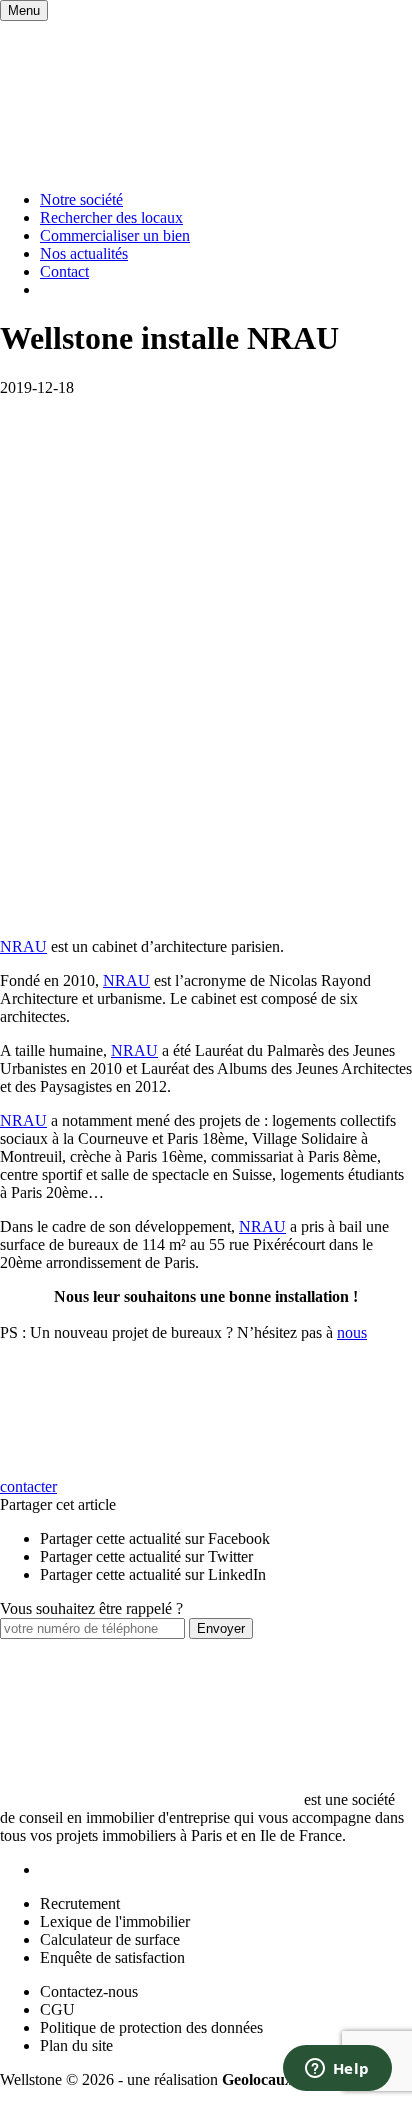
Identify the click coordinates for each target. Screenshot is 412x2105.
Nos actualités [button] (84, 253)
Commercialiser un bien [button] (115, 235)
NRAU (23, 946)
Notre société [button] (81, 199)
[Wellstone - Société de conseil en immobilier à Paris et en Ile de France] (150, 165)
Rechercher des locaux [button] (111, 217)
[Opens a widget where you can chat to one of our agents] (337, 2070)
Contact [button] (64, 271)
